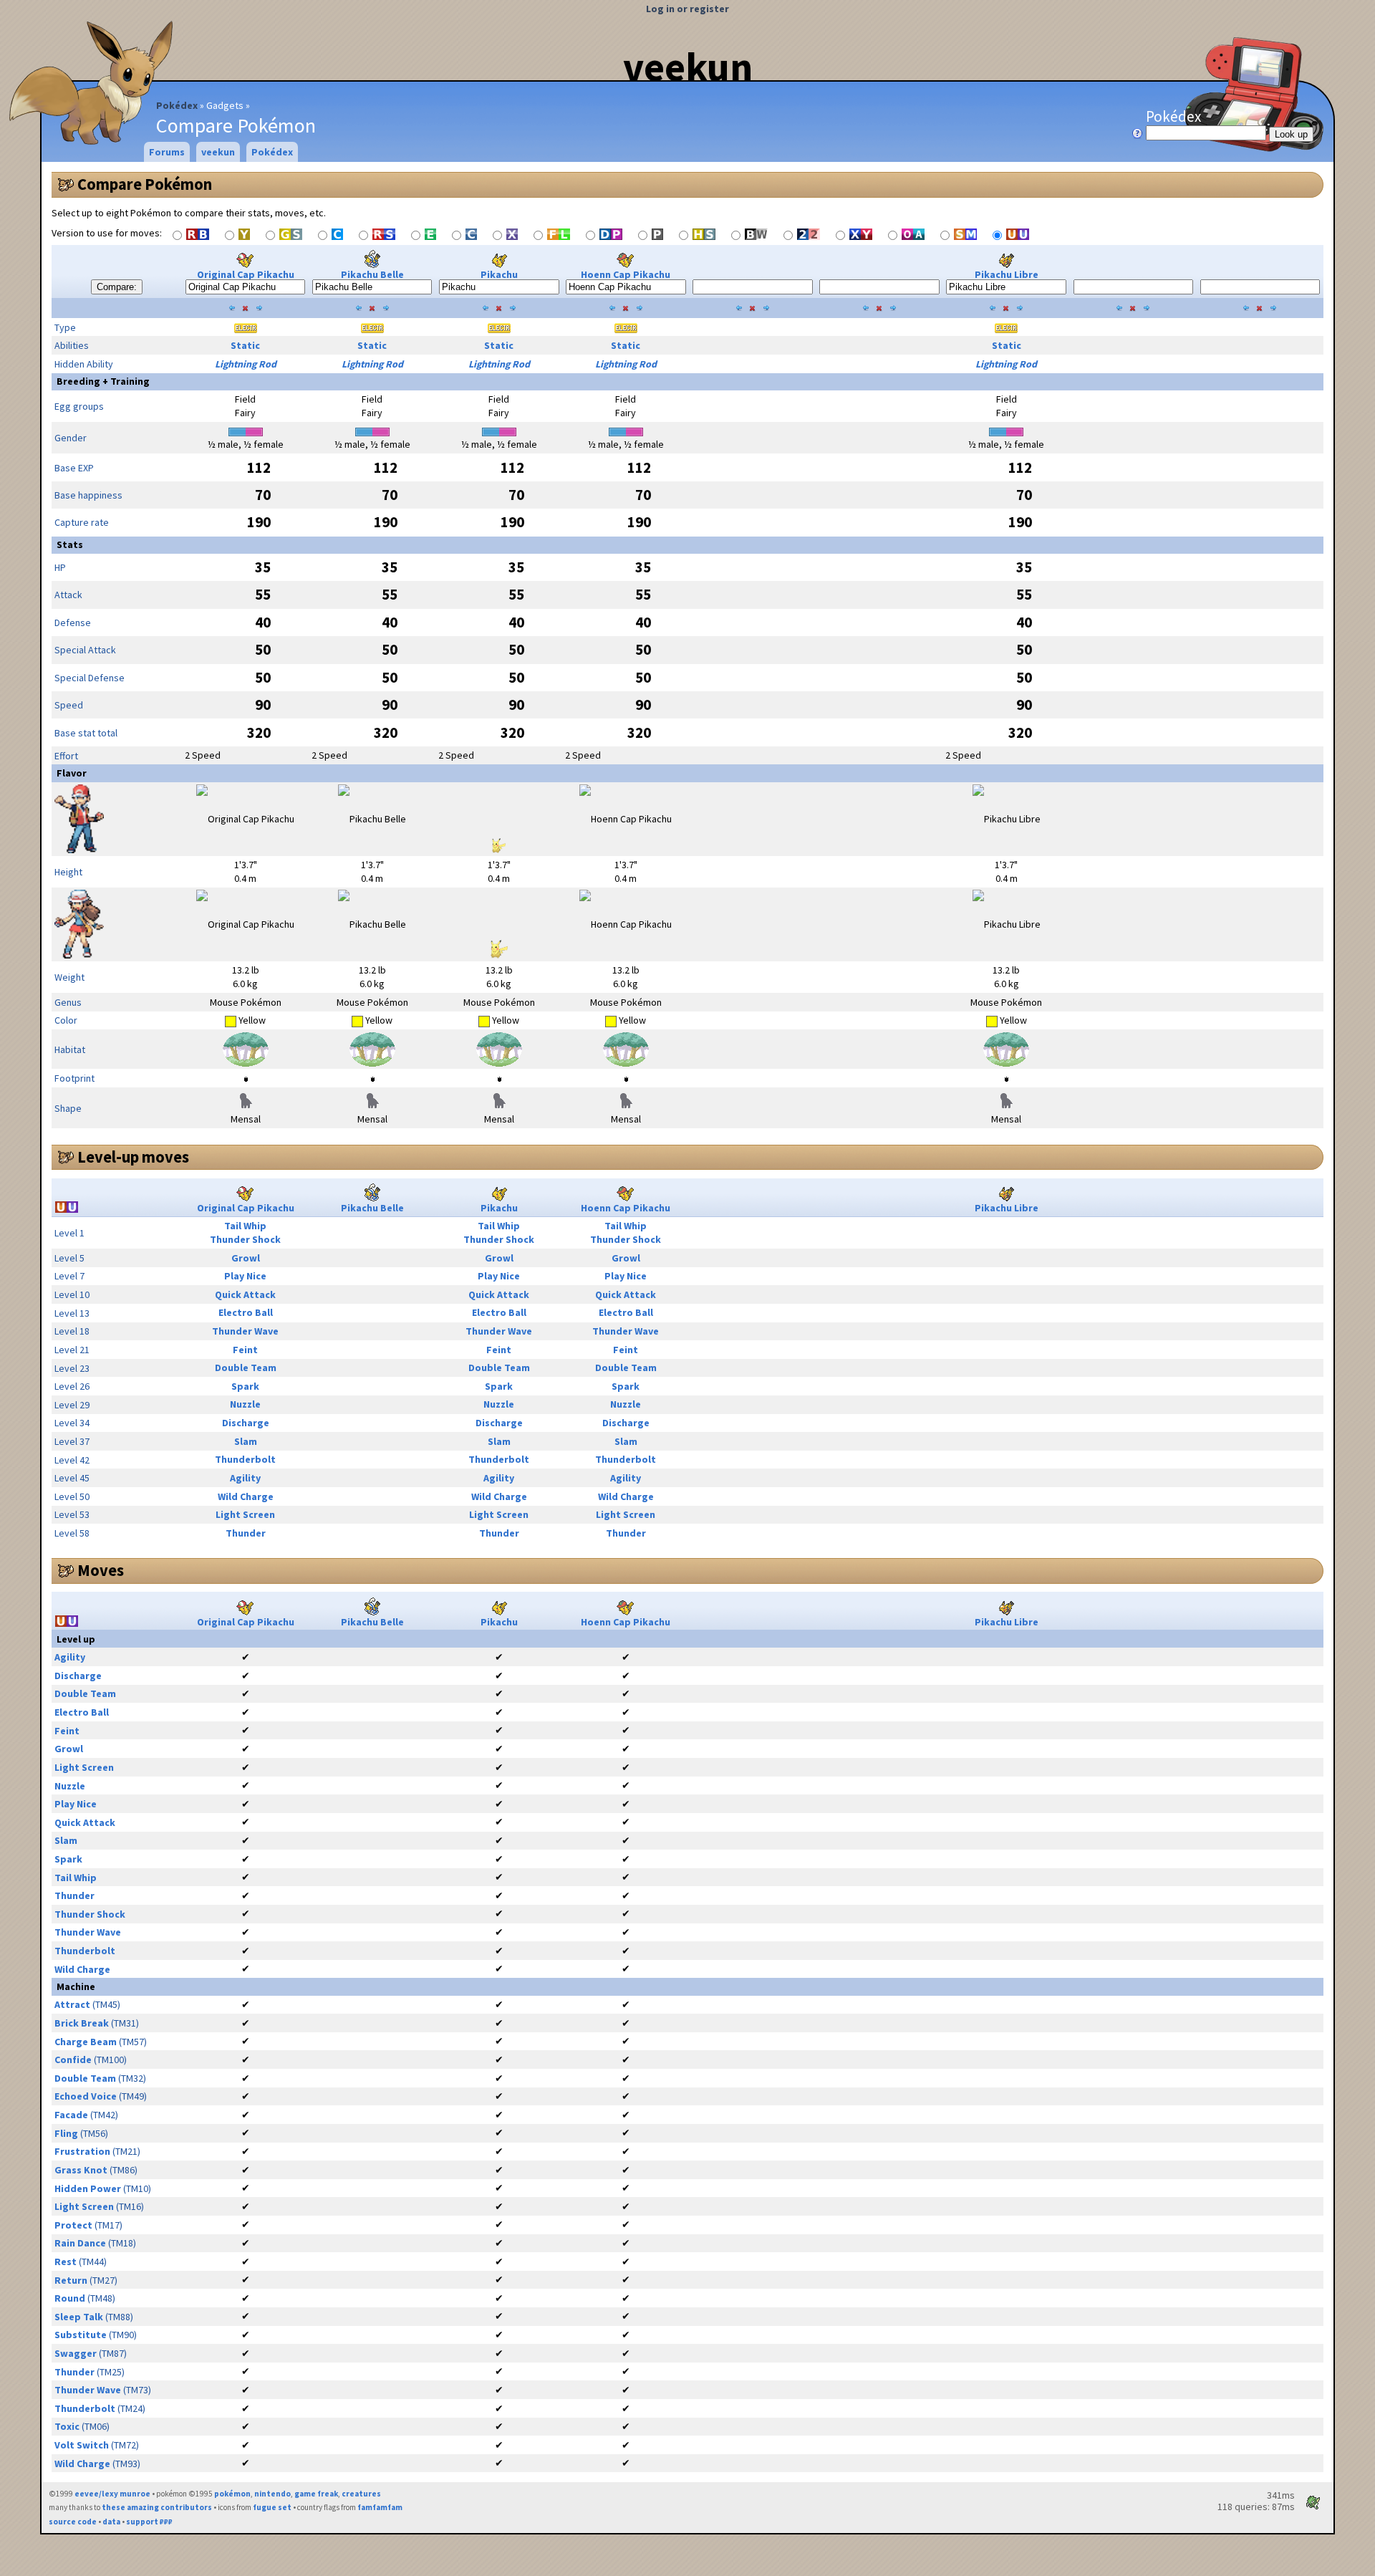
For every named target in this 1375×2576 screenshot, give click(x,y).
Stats (70, 544)
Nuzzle (245, 1404)
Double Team (246, 1368)
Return (71, 2280)
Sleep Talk (79, 2317)
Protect (73, 2225)
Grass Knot (81, 2170)
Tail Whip (245, 1226)
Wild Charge (246, 1496)
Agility (245, 1478)
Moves (101, 1570)
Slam (246, 1441)
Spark (245, 1386)
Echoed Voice (86, 2096)
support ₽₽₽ (149, 2522)
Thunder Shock (245, 1239)
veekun (688, 67)
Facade (71, 2115)
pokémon (232, 2494)
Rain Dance (80, 2243)
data (111, 2522)
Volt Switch (82, 2445)
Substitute (81, 2335)
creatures (361, 2494)
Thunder (246, 1533)
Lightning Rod (246, 364)
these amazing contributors (157, 2507)
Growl (246, 1258)
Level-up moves (133, 1157)
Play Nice (245, 1276)
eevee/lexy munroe (112, 2494)
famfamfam (380, 2507)
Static (245, 345)
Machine (76, 1986)
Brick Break (82, 2023)
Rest (66, 2262)
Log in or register (687, 9)
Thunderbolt (245, 1459)
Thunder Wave (245, 1331)
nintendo (272, 2494)
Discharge (246, 1423)
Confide (73, 2060)
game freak (316, 2494)
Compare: (117, 287)
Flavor (72, 773)
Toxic (67, 2426)
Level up (76, 1639)
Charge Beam (86, 2042)
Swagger (76, 2353)
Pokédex (177, 105)
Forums (167, 152)
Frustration (82, 2151)
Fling (66, 2133)
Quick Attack (245, 1294)
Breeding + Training (103, 381)
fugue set (272, 2507)
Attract (72, 2004)
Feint (245, 1350)
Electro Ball (246, 1312)
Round (70, 2298)
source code (73, 2522)
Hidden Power (88, 2188)
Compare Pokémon (145, 184)
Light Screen (245, 1514)
